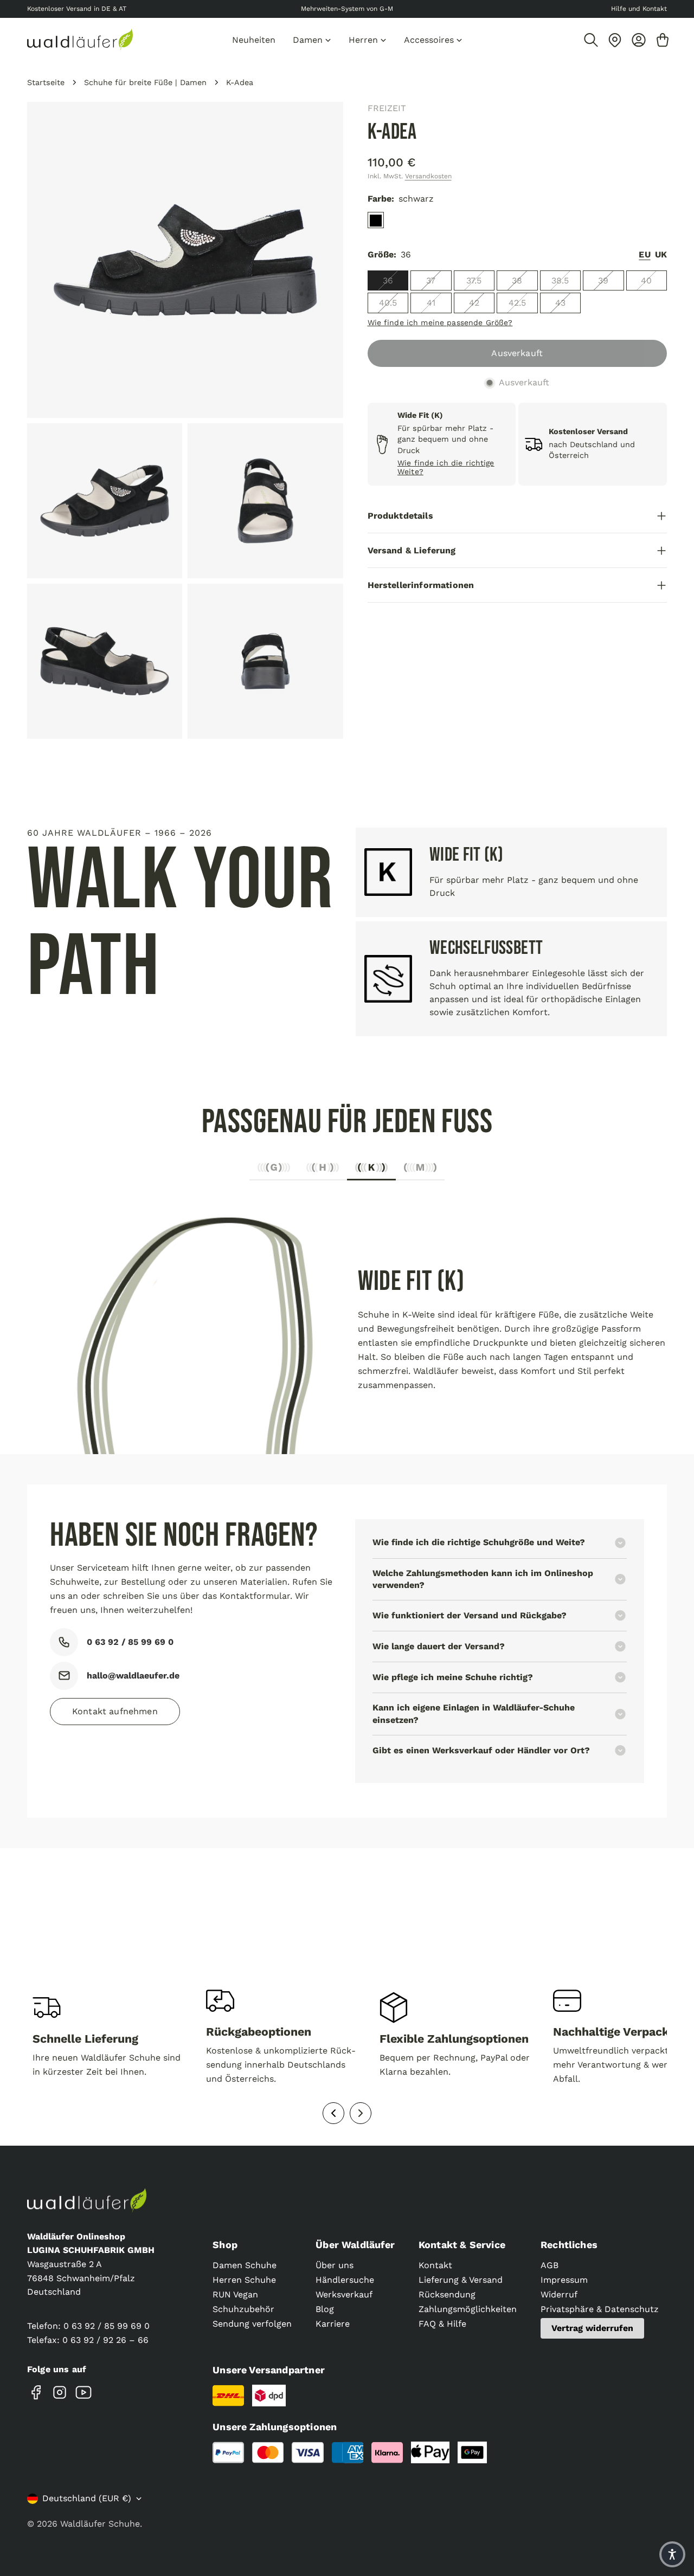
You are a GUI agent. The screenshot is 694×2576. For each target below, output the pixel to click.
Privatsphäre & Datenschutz (600, 2309)
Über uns (335, 2265)
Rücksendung (447, 2294)
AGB (550, 2265)
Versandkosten (428, 176)
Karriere (333, 2324)
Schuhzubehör (243, 2309)
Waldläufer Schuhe (100, 2524)
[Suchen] (591, 40)
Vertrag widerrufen (592, 2328)
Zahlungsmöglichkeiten (468, 2309)
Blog (325, 2309)
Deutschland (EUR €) (87, 2498)
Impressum (564, 2280)
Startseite (46, 82)
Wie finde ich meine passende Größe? (440, 322)
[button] (672, 2554)
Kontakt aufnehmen (115, 1711)
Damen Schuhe (245, 2265)
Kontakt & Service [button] (462, 2245)
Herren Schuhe (244, 2280)
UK (661, 255)
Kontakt (435, 2265)
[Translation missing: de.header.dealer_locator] (615, 40)
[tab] (274, 1170)
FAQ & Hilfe (442, 2324)
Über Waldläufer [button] (355, 2245)
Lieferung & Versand (461, 2280)
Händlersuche (345, 2280)
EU (644, 255)
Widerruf (559, 2294)
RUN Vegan (235, 2294)
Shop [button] (225, 2245)
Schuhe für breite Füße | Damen (145, 82)
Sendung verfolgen (252, 2324)
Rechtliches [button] (569, 2245)
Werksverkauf (344, 2294)
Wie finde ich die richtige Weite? (446, 467)
